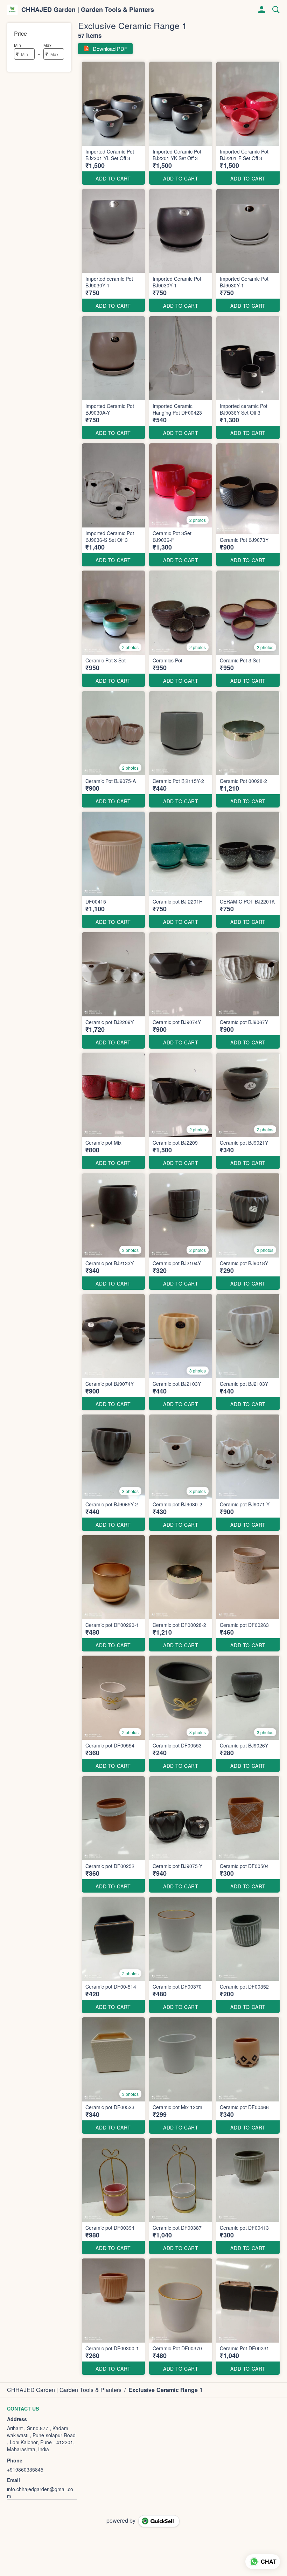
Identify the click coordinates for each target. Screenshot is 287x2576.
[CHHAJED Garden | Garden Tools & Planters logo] (12, 10)
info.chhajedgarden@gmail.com (40, 2493)
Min (17, 45)
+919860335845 (25, 2469)
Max (47, 45)
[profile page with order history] (262, 10)
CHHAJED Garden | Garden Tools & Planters (88, 10)
